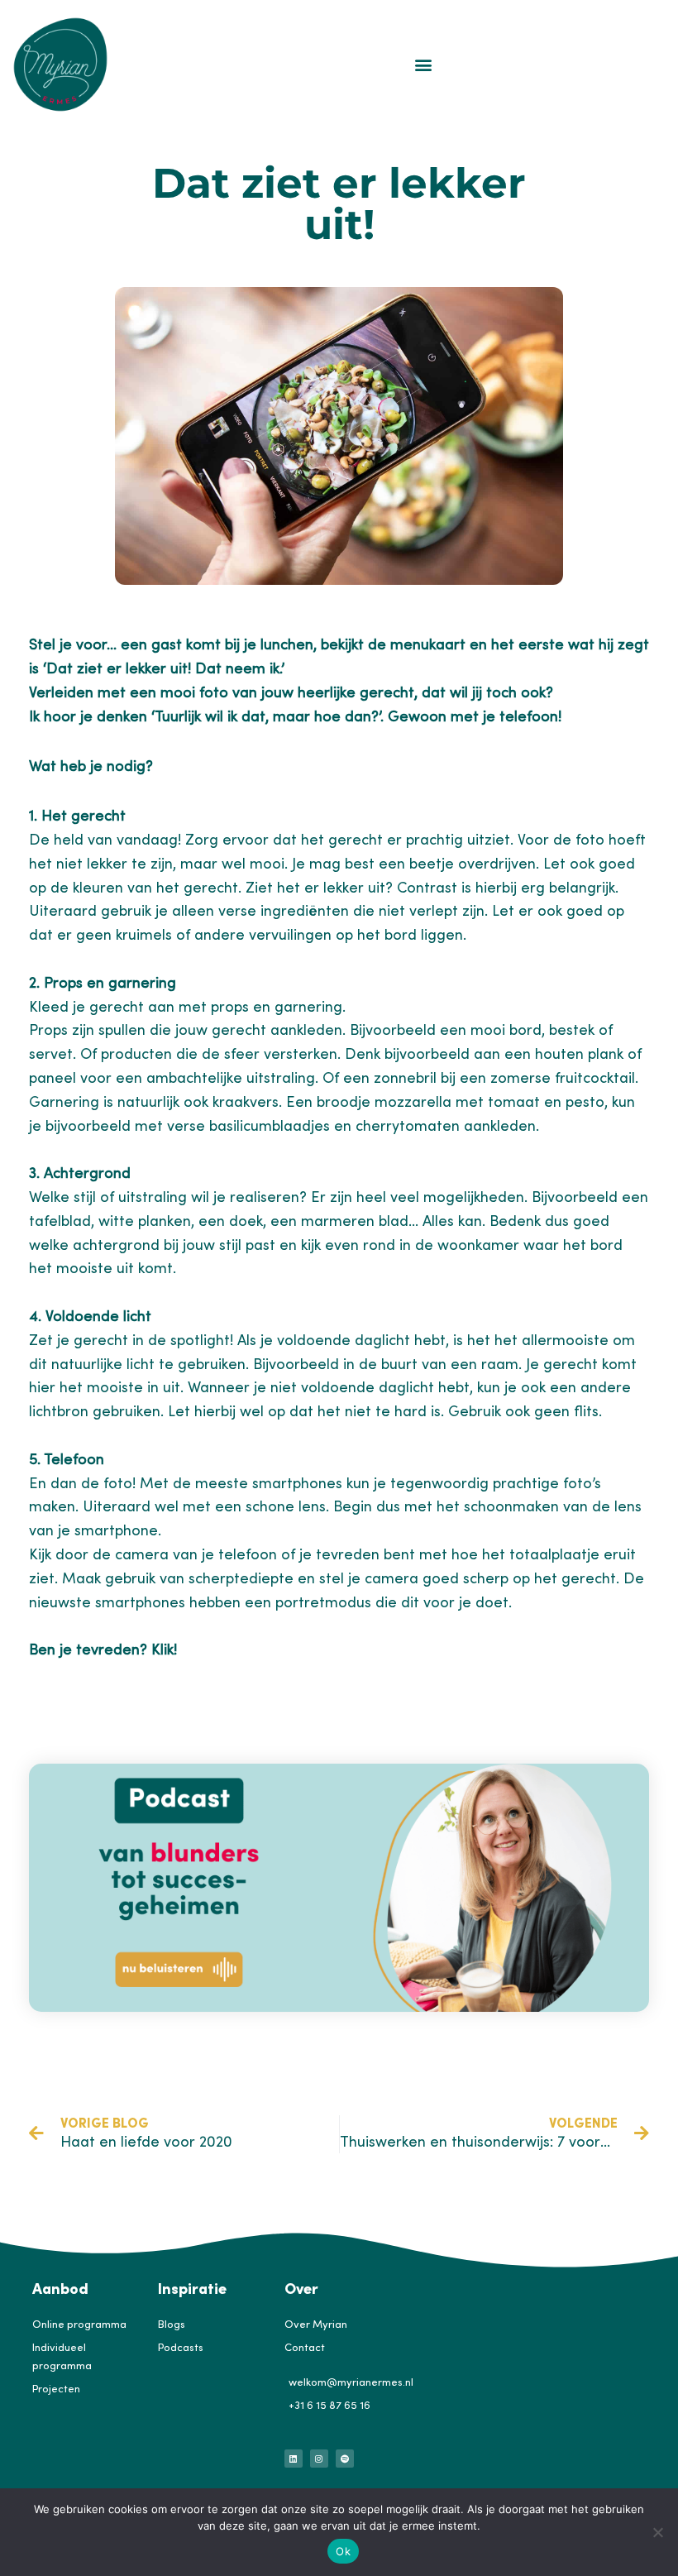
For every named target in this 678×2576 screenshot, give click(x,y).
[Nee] (657, 2532)
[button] (424, 64)
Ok (343, 2551)
